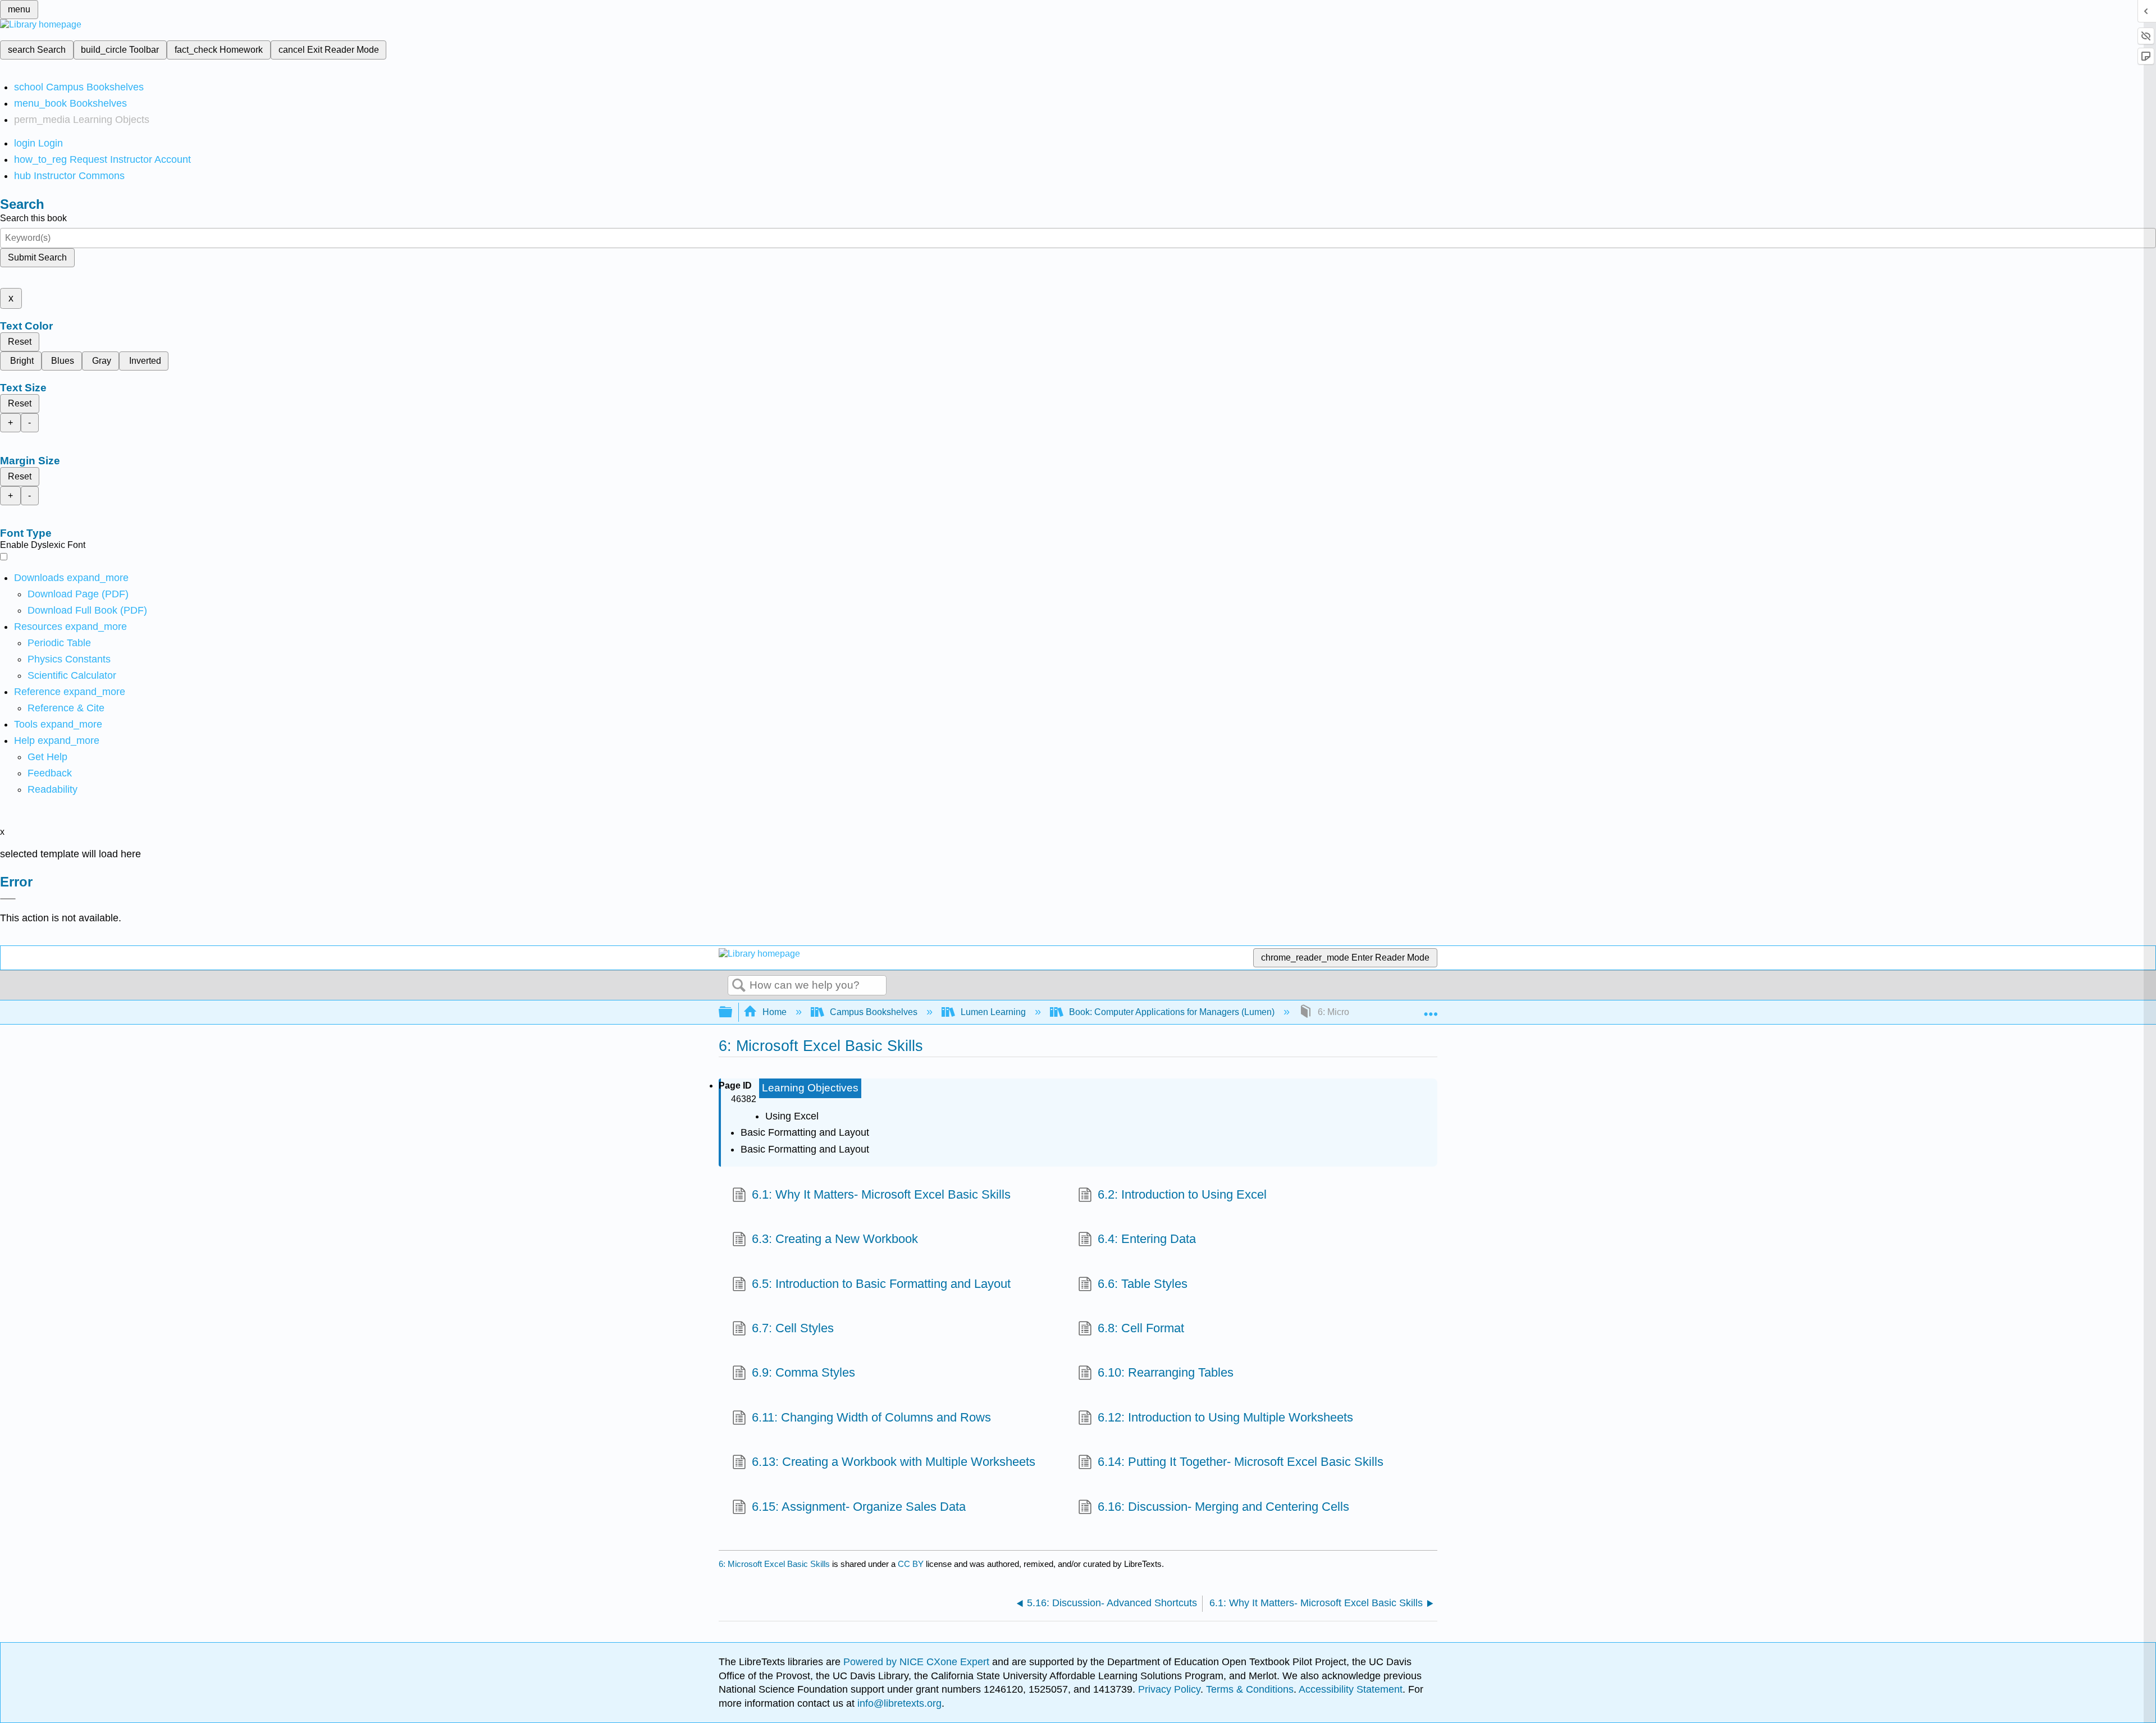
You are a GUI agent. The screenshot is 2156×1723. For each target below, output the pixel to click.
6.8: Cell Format (1141, 1328)
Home (775, 1012)
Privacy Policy (1169, 1689)
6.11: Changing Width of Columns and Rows (871, 1417)
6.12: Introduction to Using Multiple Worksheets (1225, 1417)
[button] (50, 773)
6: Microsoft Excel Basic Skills (774, 1564)
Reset (20, 342)
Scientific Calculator (72, 675)
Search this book (33, 218)
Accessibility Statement (1351, 1689)
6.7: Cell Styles (793, 1328)
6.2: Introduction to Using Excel (1182, 1194)
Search (739, 986)
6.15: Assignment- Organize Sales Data (859, 1507)
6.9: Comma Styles (803, 1372)
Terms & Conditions (1250, 1689)
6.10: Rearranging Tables (1166, 1372)
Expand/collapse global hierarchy (733, 1013)
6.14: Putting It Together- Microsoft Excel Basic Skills (1241, 1462)
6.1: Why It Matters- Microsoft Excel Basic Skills (881, 1194)
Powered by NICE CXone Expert (918, 1662)
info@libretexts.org (898, 1703)
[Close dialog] (8, 899)
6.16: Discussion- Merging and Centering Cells (1223, 1507)
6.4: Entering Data (1147, 1239)
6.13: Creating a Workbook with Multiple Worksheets (894, 1462)
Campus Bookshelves (874, 1012)
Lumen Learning (993, 1012)
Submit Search (37, 257)
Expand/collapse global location (1431, 1009)
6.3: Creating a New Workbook (835, 1239)
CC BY (912, 1564)
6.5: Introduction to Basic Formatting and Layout (881, 1284)
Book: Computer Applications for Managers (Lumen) (1172, 1012)
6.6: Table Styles (1143, 1284)
